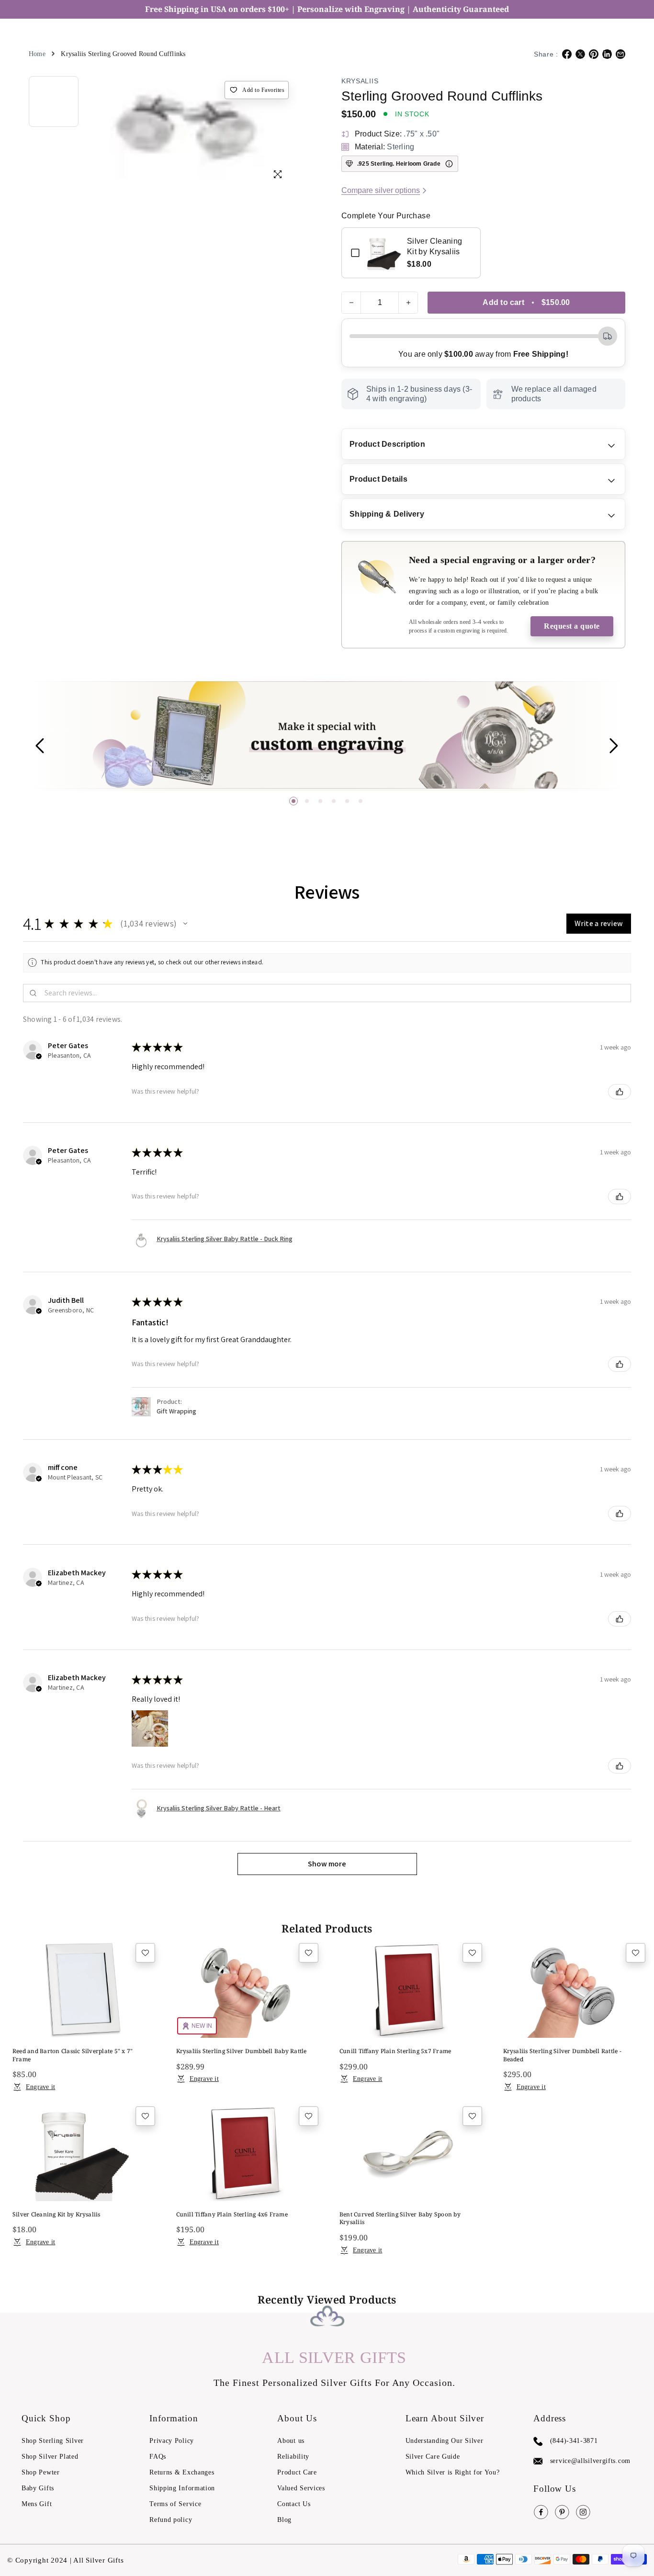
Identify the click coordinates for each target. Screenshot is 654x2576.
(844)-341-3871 (574, 2441)
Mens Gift (37, 2504)
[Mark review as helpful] (620, 1092)
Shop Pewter (41, 2472)
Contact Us (294, 2504)
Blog (284, 2520)
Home (37, 54)
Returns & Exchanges (182, 2472)
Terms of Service (175, 2504)
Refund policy (171, 2520)
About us (291, 2441)
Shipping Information (182, 2488)
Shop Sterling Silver (53, 2441)
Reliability (293, 2457)
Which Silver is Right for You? (453, 2472)
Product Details (378, 479)
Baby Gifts (38, 2488)
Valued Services (301, 2488)
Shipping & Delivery (387, 514)
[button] (293, 801)
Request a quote (572, 626)
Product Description (387, 444)
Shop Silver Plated (50, 2457)
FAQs (158, 2457)
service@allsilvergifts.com (590, 2461)
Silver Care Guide (433, 2457)
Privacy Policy (172, 2441)
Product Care (297, 2472)
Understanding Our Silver (445, 2441)
